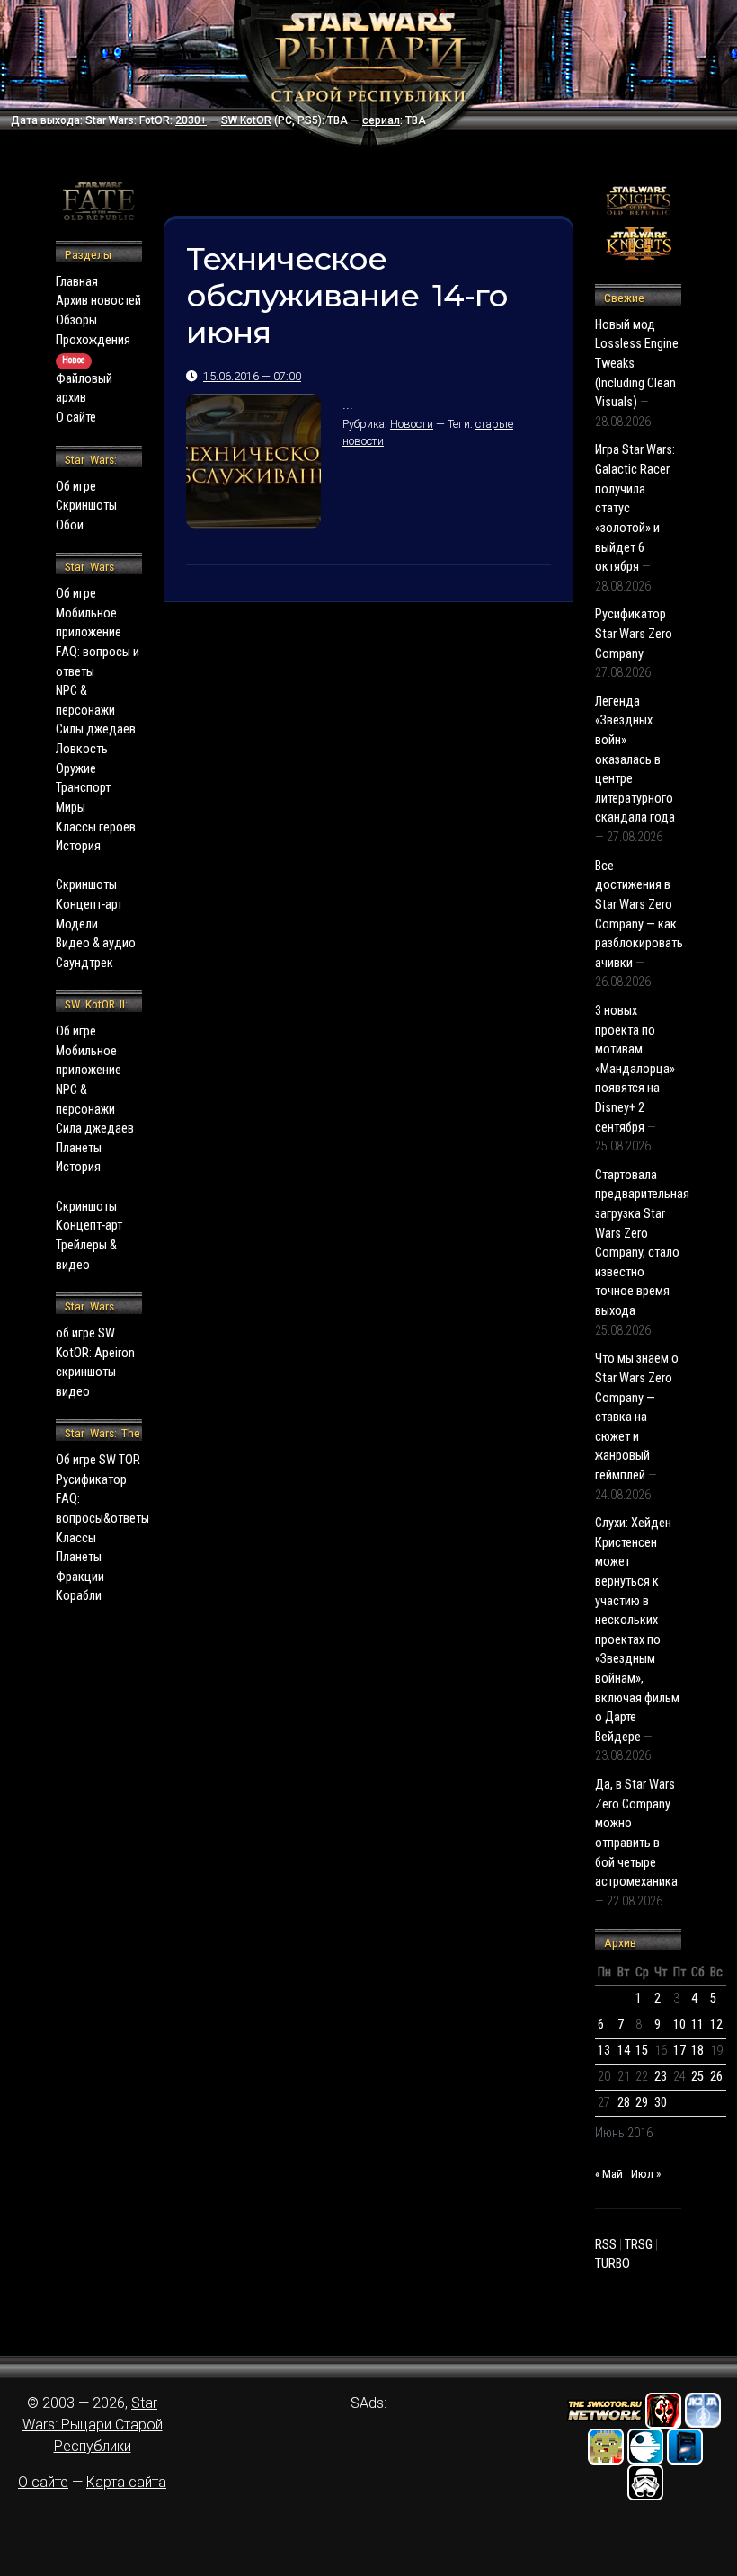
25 (697, 2077)
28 (624, 2103)
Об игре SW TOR (98, 1460)
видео (73, 1392)
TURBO (613, 2264)
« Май (609, 2174)
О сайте (76, 417)
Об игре (76, 487)
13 (604, 2051)
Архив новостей (98, 301)
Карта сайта (126, 2482)
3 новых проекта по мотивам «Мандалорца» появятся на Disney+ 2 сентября (635, 1069)
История (78, 846)
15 (642, 2051)
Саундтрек (84, 963)
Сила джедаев (95, 1128)
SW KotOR (246, 120)
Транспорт (83, 788)
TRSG (639, 2245)
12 (716, 2025)
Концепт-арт (89, 905)
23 (661, 2077)
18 (697, 2051)
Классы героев (96, 827)
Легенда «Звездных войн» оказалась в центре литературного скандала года (635, 760)
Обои (70, 525)
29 (642, 2103)
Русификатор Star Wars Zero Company (634, 634)
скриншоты (86, 1372)
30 (661, 2103)
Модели (77, 924)
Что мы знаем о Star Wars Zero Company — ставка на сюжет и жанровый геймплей (637, 1417)
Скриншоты (86, 506)
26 (716, 2077)
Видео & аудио (96, 943)
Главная (77, 282)
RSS (606, 2245)
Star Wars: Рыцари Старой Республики (93, 2425)
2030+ (191, 120)
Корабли (79, 1596)
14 (624, 2051)
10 (679, 2025)
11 (697, 2025)
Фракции (80, 1577)
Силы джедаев (96, 729)
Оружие (76, 769)
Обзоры (76, 320)
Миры (71, 808)
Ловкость (82, 749)
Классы (76, 1538)
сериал (381, 120)
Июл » (646, 2174)
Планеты (79, 1148)
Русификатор (91, 1480)
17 (679, 2051)
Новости (412, 424)
